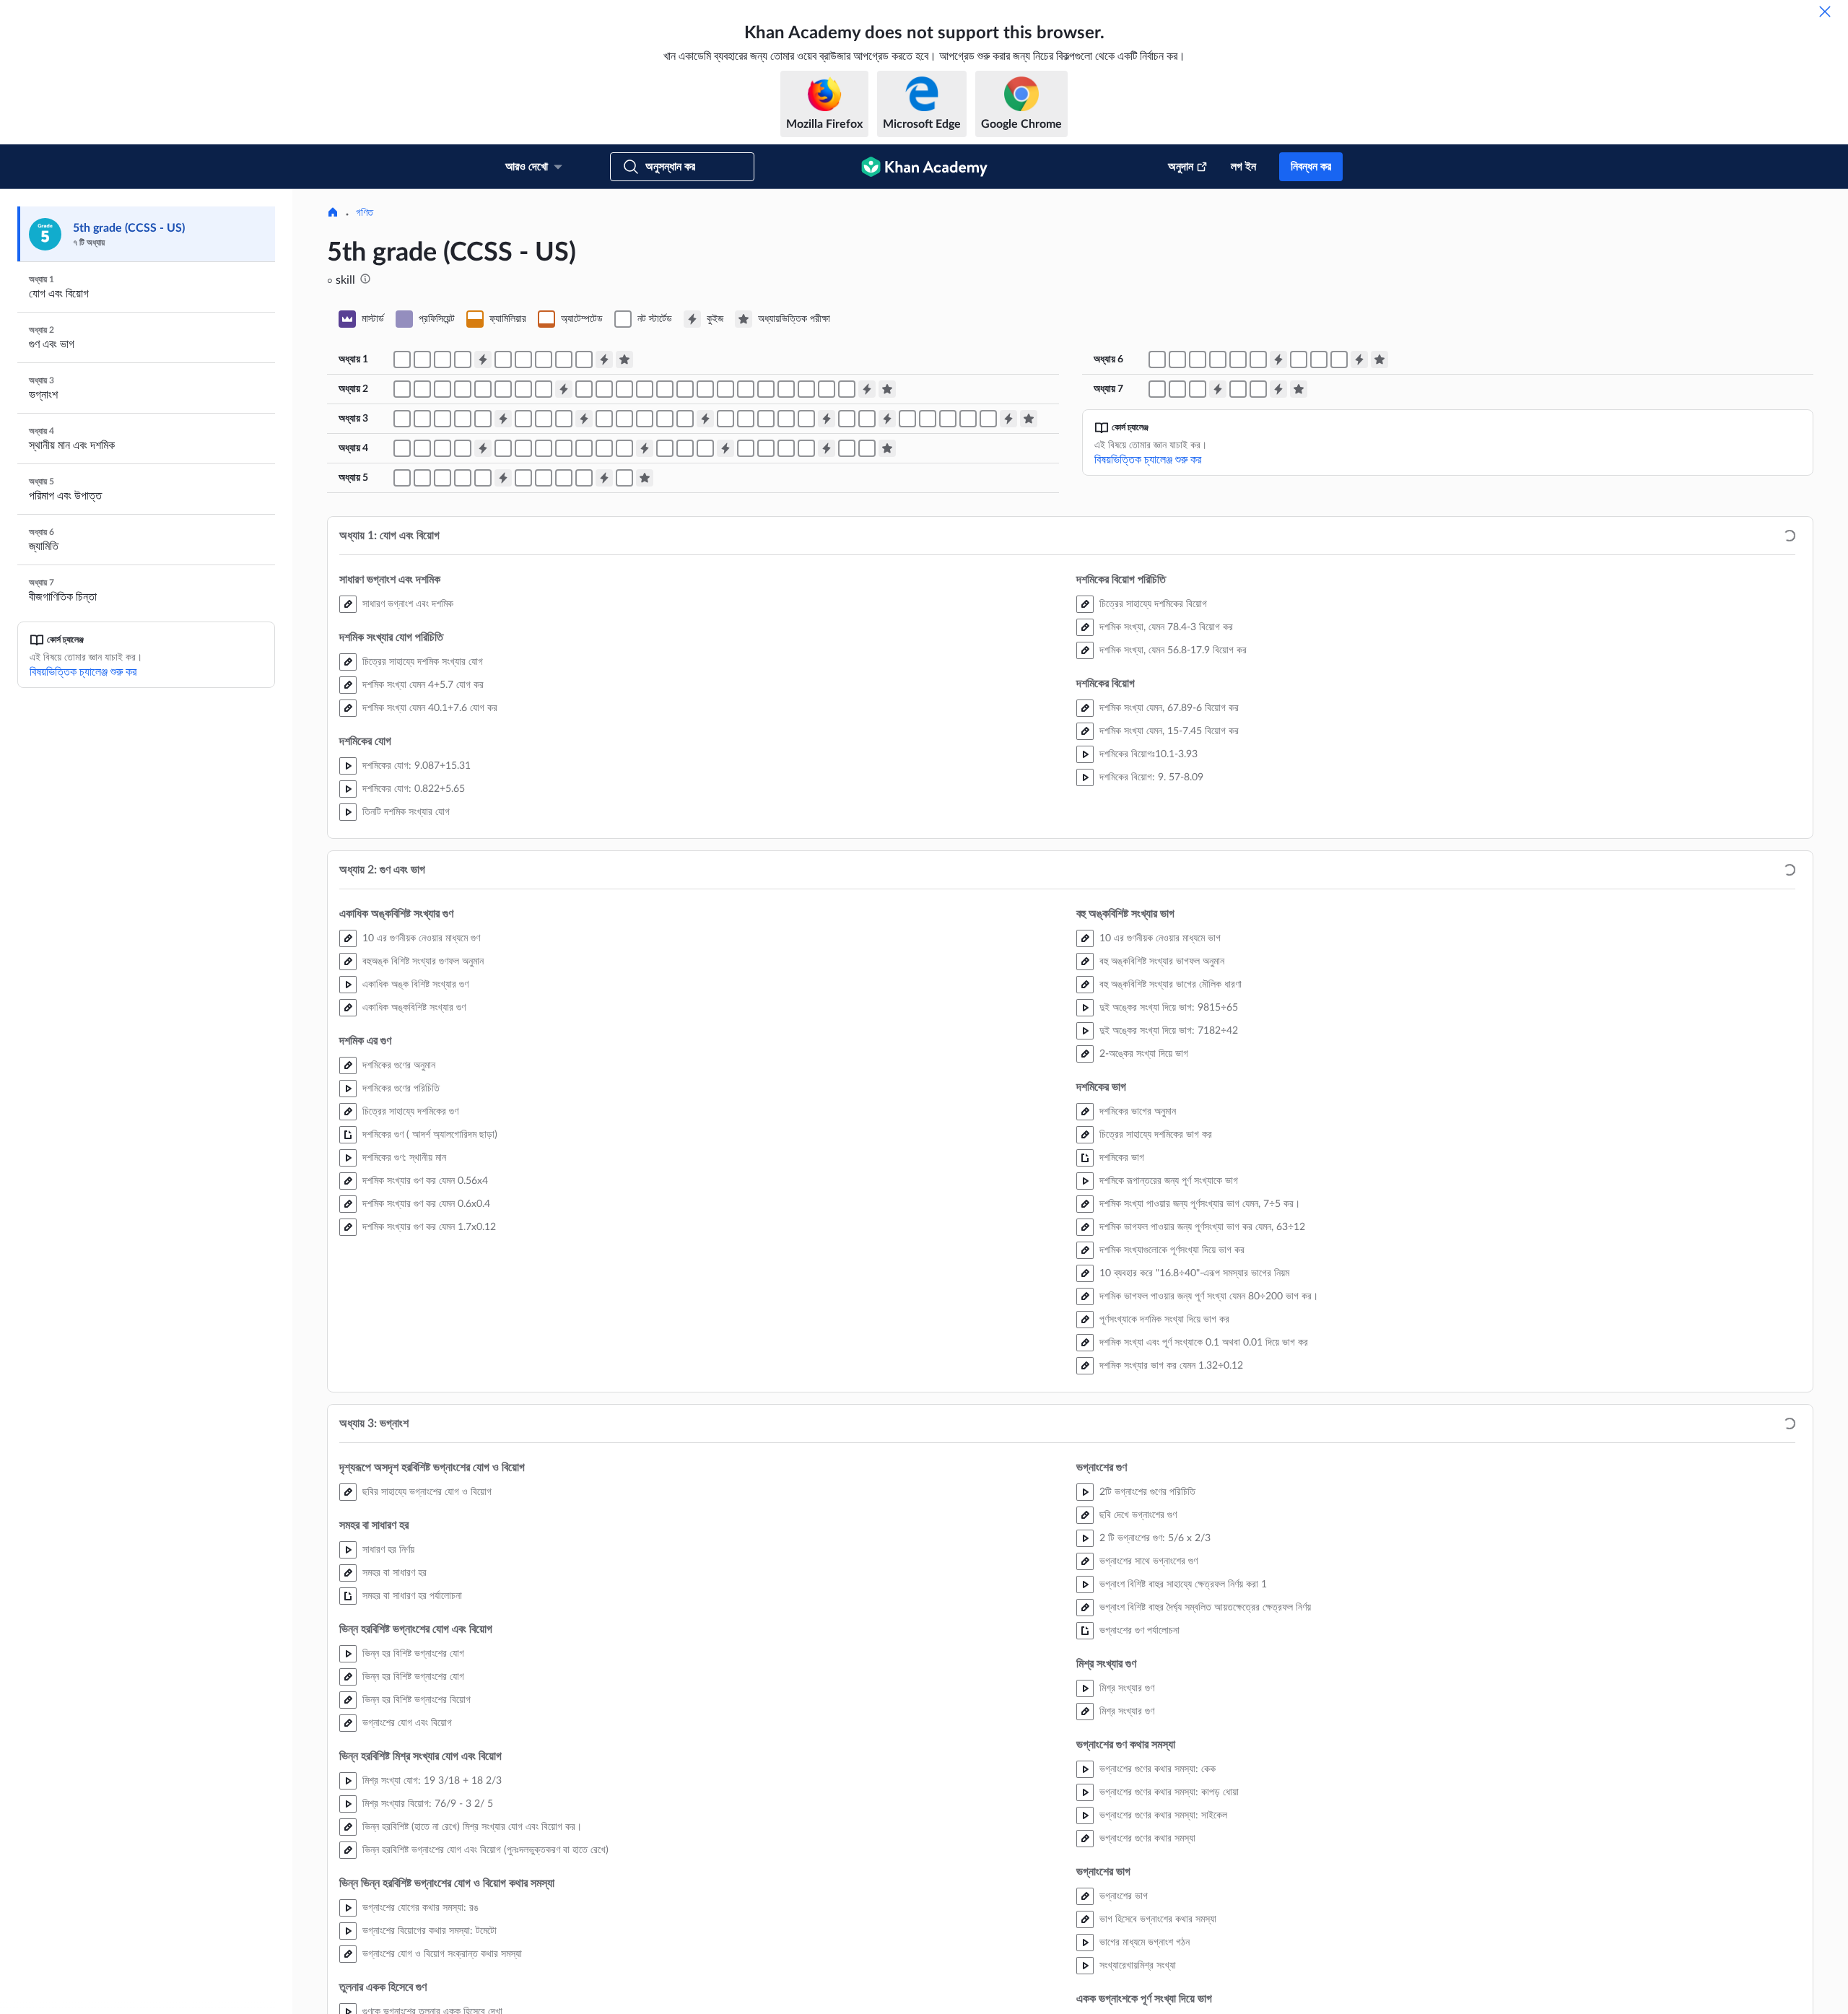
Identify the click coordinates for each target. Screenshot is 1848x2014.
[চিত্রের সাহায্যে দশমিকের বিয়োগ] (503, 507)
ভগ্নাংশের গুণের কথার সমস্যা (1147, 1987)
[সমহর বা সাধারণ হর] (422, 567)
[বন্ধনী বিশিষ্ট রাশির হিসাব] (1157, 537)
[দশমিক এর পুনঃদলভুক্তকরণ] (867, 596)
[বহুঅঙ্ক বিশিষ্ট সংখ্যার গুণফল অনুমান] (422, 537)
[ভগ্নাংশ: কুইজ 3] (705, 567)
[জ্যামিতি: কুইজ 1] (1278, 507)
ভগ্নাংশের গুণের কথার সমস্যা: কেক (1158, 1917)
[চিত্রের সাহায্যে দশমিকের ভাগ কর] (685, 537)
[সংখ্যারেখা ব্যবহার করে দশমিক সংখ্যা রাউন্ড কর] (604, 596)
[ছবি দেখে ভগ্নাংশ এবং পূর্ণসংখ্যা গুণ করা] (624, 567)
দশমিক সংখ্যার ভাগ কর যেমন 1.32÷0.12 (1171, 1514)
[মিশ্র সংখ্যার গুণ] (786, 567)
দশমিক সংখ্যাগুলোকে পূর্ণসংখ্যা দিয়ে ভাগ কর (1172, 1398)
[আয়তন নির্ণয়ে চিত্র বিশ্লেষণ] (463, 626)
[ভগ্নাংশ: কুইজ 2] (584, 567)
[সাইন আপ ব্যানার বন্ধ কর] (1822, 215)
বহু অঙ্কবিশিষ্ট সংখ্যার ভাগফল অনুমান (1162, 1110)
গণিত (365, 361)
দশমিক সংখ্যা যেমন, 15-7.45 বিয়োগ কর (1169, 879)
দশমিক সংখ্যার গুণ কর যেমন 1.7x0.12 (429, 1375)
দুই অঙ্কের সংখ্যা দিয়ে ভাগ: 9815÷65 (1169, 1156)
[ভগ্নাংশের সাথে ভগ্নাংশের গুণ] (746, 567)
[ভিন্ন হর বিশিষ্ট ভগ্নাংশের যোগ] (443, 567)
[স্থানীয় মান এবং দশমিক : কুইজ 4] (827, 596)
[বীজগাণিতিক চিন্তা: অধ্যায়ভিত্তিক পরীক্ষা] (1299, 537)
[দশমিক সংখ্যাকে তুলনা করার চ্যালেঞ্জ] (523, 596)
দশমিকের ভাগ (1122, 1306)
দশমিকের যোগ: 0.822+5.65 (414, 937)
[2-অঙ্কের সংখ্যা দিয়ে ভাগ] (645, 537)
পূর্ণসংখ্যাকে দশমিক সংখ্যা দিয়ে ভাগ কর (1164, 1468)
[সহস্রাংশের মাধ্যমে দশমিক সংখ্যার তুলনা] (503, 596)
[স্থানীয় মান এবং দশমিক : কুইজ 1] (483, 596)
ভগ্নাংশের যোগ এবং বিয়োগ (407, 1871)
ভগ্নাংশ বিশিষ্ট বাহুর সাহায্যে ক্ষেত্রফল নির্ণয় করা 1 (1183, 1732)
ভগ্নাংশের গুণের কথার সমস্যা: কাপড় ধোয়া (1169, 1940)
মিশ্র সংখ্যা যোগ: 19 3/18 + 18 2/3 (432, 1929)
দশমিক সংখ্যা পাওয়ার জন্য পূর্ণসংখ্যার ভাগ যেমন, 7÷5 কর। (1200, 1352)
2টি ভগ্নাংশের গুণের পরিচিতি (1147, 1640)
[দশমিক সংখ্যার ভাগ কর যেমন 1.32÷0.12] (847, 537)
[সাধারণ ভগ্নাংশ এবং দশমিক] (402, 507)
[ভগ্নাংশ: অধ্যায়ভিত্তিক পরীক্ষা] (1029, 567)
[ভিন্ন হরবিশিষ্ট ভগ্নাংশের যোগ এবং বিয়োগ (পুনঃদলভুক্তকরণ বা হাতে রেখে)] (544, 567)
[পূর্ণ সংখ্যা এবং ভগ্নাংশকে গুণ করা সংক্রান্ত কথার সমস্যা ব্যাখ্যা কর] (685, 567)
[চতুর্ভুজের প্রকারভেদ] (1319, 507)
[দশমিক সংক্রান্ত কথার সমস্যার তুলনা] (564, 596)
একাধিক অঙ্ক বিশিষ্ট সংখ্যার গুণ (415, 1133)
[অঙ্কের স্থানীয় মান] (422, 596)
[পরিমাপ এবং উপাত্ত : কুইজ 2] (604, 626)
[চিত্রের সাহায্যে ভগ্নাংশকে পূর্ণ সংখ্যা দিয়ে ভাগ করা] (907, 567)
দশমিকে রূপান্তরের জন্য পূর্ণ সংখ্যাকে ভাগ (1169, 1329)
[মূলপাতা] (333, 362)
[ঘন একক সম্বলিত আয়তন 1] (402, 626)
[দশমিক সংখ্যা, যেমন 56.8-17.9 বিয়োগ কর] (544, 507)
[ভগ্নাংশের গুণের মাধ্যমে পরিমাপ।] (604, 567)
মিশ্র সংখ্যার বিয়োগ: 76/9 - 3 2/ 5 (428, 1952)
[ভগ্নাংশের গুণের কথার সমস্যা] (806, 567)
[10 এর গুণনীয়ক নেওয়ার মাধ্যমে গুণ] (402, 537)
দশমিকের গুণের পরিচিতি (401, 1237)
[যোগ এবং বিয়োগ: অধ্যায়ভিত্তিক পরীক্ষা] (624, 507)
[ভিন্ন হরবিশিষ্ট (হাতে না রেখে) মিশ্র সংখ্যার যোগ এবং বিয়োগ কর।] (523, 567)
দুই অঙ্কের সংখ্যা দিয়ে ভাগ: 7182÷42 (1169, 1179)
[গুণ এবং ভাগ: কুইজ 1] (564, 537)
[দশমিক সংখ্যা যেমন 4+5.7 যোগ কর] (443, 507)
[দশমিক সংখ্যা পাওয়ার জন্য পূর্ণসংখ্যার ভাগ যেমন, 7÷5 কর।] (705, 537)
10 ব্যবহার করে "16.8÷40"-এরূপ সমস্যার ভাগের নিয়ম (1194, 1421)
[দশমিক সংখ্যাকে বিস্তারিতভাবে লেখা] (443, 596)
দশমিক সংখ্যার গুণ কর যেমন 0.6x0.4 (426, 1352)
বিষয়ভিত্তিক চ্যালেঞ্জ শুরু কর (83, 820)
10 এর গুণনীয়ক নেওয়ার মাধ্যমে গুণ (421, 1086)
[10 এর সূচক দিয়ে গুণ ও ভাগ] (766, 596)
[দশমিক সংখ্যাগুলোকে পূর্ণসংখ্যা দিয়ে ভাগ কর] (746, 537)
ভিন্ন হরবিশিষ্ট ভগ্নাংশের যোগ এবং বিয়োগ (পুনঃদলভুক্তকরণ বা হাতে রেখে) (485, 1998)
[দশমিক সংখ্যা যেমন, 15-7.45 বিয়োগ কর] (584, 507)
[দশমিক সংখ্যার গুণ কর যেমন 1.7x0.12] (544, 537)
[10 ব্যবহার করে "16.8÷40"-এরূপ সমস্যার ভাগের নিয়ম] (766, 537)
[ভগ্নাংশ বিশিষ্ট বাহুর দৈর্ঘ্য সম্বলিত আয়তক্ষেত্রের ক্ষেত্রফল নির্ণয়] (766, 567)
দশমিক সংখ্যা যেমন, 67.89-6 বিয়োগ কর (1169, 856)
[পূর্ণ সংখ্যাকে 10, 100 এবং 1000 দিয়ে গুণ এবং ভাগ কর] (665, 596)
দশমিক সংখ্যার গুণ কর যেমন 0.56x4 (425, 1329)
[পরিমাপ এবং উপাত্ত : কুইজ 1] (503, 626)
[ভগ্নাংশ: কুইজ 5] (887, 567)
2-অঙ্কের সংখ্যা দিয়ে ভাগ (1144, 1202)
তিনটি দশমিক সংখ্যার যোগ (406, 960)
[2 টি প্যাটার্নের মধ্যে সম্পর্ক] (1258, 537)
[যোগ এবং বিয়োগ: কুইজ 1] (483, 507)
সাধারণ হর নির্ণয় (388, 1698)
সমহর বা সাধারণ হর (395, 1721)
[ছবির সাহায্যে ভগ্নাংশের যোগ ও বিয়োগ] (402, 567)
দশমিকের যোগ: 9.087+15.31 (417, 914)
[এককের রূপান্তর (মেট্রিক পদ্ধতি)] (523, 626)
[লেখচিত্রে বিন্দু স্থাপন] (1157, 507)
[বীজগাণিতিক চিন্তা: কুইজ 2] (1278, 537)
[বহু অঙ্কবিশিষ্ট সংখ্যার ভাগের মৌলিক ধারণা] (624, 537)
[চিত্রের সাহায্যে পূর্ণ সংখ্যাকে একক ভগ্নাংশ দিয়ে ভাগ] (948, 567)
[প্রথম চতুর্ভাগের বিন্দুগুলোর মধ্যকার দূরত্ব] (1238, 507)
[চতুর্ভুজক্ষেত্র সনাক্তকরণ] (1299, 507)
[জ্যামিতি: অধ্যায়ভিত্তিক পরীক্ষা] (1380, 507)
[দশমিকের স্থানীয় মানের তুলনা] (806, 596)
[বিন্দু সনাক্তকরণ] (1198, 507)
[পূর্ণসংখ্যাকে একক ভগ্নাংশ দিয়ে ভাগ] (968, 567)
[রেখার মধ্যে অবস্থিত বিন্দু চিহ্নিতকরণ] (1238, 537)
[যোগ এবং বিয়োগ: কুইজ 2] (604, 507)
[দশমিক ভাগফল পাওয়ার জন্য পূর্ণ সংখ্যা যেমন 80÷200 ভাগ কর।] (786, 537)
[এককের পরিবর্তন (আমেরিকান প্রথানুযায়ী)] (544, 626)
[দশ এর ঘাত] (746, 596)
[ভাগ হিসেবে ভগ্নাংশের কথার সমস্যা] (867, 567)
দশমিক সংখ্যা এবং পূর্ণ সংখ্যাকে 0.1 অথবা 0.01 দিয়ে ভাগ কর (1204, 1491)
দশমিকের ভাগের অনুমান (1138, 1260)
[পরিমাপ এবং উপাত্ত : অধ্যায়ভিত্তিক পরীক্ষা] (645, 626)
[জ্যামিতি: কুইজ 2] (1359, 507)
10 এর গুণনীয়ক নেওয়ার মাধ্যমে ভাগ (1160, 1086)
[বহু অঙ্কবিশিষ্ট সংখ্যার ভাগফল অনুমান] (604, 537)
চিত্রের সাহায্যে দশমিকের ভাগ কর (1156, 1283)
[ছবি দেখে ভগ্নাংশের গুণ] (725, 567)
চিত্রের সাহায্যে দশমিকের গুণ (410, 1260)
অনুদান (1181, 167)
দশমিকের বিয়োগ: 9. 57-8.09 (1151, 925)
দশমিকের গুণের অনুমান (399, 1213)
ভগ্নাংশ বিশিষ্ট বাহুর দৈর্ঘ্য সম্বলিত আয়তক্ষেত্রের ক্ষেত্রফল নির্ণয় (1205, 1756)
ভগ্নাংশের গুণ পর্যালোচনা (1139, 1779)
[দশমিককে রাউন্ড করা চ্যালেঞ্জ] (624, 596)
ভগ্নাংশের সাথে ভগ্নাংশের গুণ (1149, 1709)
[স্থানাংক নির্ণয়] (1177, 507)
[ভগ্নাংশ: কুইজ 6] (1008, 567)
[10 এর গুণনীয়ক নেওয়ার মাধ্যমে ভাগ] (584, 537)
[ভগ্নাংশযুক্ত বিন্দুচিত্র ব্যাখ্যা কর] (624, 626)
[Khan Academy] (924, 167)
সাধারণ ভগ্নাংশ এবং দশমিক (408, 752)
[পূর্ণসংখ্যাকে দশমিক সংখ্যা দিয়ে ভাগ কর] (806, 537)
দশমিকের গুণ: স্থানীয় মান (404, 1306)
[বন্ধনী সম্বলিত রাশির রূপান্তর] (1177, 537)
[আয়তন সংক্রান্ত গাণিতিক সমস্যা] (483, 626)
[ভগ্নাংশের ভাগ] (847, 567)
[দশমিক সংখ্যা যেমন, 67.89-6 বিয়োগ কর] (564, 507)
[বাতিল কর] (1825, 12)
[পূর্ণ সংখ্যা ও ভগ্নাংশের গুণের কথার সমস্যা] (665, 567)
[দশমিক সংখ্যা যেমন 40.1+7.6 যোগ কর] (463, 507)
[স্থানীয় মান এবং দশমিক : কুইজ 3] (725, 596)
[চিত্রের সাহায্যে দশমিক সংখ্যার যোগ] (422, 507)
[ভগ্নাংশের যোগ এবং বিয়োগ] (483, 567)
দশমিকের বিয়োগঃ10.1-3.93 (1149, 902)
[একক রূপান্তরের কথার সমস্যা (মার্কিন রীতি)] (584, 626)
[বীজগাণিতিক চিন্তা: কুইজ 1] (1218, 537)
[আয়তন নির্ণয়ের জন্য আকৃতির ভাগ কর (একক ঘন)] (443, 626)
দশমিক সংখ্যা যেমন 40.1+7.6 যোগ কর (430, 856)
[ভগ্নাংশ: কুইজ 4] (827, 567)
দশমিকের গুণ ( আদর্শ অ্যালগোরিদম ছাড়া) (430, 1283)
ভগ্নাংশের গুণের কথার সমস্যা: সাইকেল (1163, 1963)
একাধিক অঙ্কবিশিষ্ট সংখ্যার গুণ (414, 1156)
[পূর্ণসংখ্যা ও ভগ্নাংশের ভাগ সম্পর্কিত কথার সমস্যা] (988, 567)
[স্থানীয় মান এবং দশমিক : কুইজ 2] (645, 596)
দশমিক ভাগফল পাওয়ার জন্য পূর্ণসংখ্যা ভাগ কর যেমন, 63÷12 (1202, 1375)
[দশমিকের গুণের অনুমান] (463, 537)
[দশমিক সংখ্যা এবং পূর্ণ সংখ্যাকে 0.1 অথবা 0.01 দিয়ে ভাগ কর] (827, 537)
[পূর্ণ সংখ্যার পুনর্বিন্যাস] (847, 596)
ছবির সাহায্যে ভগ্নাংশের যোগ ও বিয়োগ (427, 1640)
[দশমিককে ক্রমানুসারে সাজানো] (544, 596)
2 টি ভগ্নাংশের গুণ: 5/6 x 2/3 (1155, 1686)
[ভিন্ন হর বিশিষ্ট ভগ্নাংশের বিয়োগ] (463, 567)
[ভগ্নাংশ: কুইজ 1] (503, 567)
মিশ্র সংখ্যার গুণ (1127, 1836)
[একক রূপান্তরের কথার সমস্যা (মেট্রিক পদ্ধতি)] (564, 626)
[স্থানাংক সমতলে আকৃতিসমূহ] (1218, 507)
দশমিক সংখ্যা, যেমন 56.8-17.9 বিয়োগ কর (1173, 798)
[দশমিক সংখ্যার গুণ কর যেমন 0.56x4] (503, 537)
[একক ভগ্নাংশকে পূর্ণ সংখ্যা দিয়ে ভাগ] (928, 567)
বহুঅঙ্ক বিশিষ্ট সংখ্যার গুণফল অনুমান (423, 1110)
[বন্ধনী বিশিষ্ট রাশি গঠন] (1198, 537)
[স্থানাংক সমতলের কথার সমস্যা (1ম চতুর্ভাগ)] (1258, 507)
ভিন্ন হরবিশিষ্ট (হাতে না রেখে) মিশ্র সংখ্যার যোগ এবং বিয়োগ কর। (472, 1975)
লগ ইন (1243, 167)
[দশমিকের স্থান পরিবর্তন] (786, 596)
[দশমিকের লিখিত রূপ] (463, 596)
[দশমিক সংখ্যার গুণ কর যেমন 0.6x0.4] (523, 537)
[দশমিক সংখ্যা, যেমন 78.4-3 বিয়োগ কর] (523, 507)
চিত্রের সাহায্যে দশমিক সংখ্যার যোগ (423, 810)
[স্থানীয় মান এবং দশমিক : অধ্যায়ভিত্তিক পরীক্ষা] (887, 596)
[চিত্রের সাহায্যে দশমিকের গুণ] (483, 537)
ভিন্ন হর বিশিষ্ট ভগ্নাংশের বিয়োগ (417, 1848)
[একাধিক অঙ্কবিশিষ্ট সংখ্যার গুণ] (443, 537)
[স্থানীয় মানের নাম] (402, 596)
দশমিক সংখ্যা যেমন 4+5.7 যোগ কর (423, 833)
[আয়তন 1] (422, 626)
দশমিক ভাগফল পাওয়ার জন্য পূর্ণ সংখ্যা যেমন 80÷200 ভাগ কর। (1209, 1444)
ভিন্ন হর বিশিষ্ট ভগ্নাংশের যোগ (413, 1802)
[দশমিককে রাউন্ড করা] (584, 596)
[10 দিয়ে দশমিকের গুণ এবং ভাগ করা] (685, 596)
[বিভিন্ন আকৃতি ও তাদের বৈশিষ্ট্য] (1339, 507)
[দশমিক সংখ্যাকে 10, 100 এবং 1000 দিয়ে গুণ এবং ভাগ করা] (705, 596)
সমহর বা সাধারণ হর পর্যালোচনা (412, 1744)
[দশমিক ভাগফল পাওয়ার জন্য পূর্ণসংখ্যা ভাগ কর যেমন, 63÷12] (725, 537)
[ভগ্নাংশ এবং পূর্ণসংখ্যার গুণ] (645, 567)
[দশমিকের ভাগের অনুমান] (665, 537)
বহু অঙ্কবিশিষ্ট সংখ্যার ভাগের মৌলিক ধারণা (1171, 1133)
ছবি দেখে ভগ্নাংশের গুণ (1138, 1663)
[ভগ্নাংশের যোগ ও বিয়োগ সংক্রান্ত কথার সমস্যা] (564, 567)
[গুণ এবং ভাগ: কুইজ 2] (867, 537)
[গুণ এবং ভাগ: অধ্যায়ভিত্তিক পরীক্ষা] (887, 537)
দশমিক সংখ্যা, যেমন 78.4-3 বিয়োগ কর (1166, 775)
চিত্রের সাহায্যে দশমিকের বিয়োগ (1153, 752)
